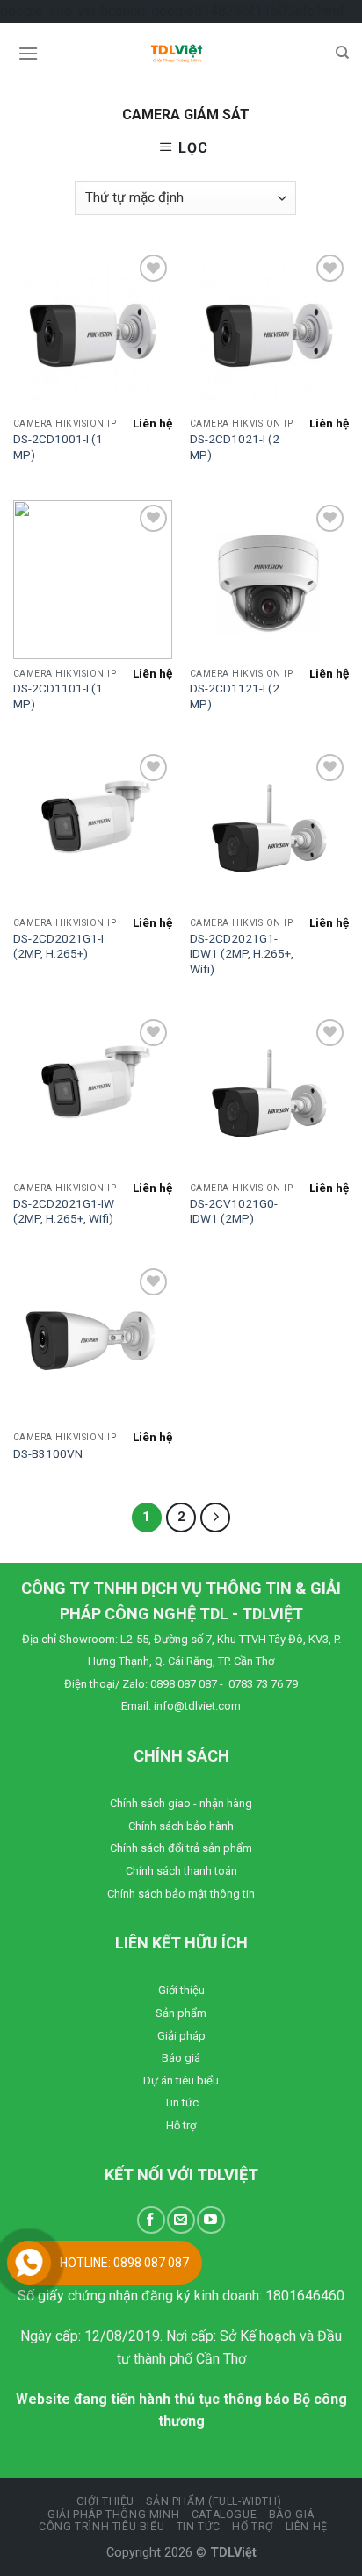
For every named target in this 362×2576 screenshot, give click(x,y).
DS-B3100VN (48, 1453)
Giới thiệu (181, 1990)
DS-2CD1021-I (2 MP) (235, 447)
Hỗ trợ (181, 2125)
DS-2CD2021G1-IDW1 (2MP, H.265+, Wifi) (242, 954)
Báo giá (181, 2058)
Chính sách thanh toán (181, 1871)
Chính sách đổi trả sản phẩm (181, 1848)
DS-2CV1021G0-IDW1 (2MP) (234, 1211)
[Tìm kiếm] (342, 53)
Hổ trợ (253, 2527)
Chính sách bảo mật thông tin (181, 1894)
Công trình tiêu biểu (101, 2527)
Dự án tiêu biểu (181, 2081)
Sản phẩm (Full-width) (214, 2501)
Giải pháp (181, 2036)
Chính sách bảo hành (181, 1826)
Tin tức (181, 2102)
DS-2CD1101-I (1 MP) (58, 696)
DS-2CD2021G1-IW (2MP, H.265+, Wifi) (64, 1211)
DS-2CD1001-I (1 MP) (58, 447)
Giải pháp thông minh (113, 2515)
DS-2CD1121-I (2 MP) (235, 696)
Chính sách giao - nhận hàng (181, 1803)
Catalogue (224, 2515)
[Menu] (28, 53)
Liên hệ (307, 2527)
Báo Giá (292, 2515)
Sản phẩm (181, 2013)
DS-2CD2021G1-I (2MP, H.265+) (58, 946)
